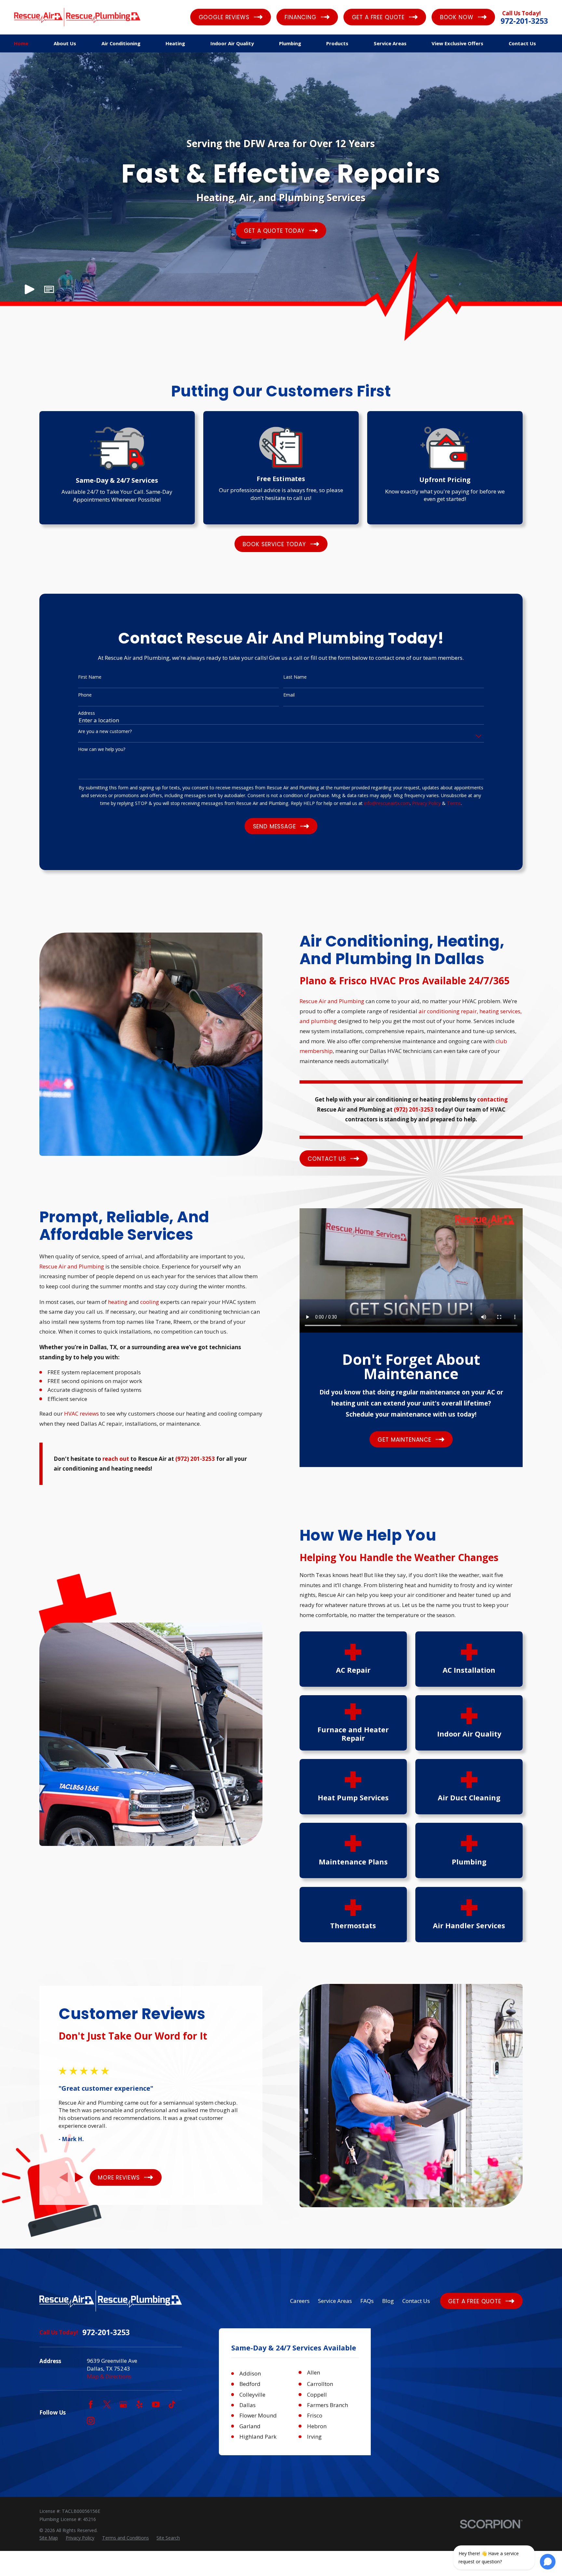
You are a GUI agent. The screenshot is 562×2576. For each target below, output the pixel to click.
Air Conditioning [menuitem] (121, 43)
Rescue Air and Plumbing (332, 1001)
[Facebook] (91, 2404)
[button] (49, 289)
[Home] (77, 17)
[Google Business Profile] (123, 2404)
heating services (500, 1011)
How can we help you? (102, 749)
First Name (90, 677)
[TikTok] (172, 2404)
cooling (150, 1302)
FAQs (367, 2301)
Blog (388, 2301)
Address (87, 713)
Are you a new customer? (105, 732)
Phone (85, 695)
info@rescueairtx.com (387, 803)
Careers (300, 2301)
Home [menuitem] (21, 43)
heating (118, 1302)
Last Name (295, 677)
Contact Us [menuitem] (522, 43)
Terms (454, 803)
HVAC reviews (81, 1413)
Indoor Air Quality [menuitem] (232, 43)
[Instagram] (91, 2421)
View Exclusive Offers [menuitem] (457, 43)
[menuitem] (49, 2538)
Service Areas (335, 2301)
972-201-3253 (524, 21)
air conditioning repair (448, 1011)
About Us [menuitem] (65, 43)
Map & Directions (109, 2376)
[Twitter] (107, 2404)
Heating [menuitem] (175, 43)
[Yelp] (140, 2404)
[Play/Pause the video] (29, 289)
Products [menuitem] (337, 43)
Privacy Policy (426, 803)
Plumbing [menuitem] (290, 43)
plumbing (324, 1021)
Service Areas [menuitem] (390, 43)
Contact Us (416, 2301)
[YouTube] (156, 2404)
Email (289, 695)
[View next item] (79, 2177)
